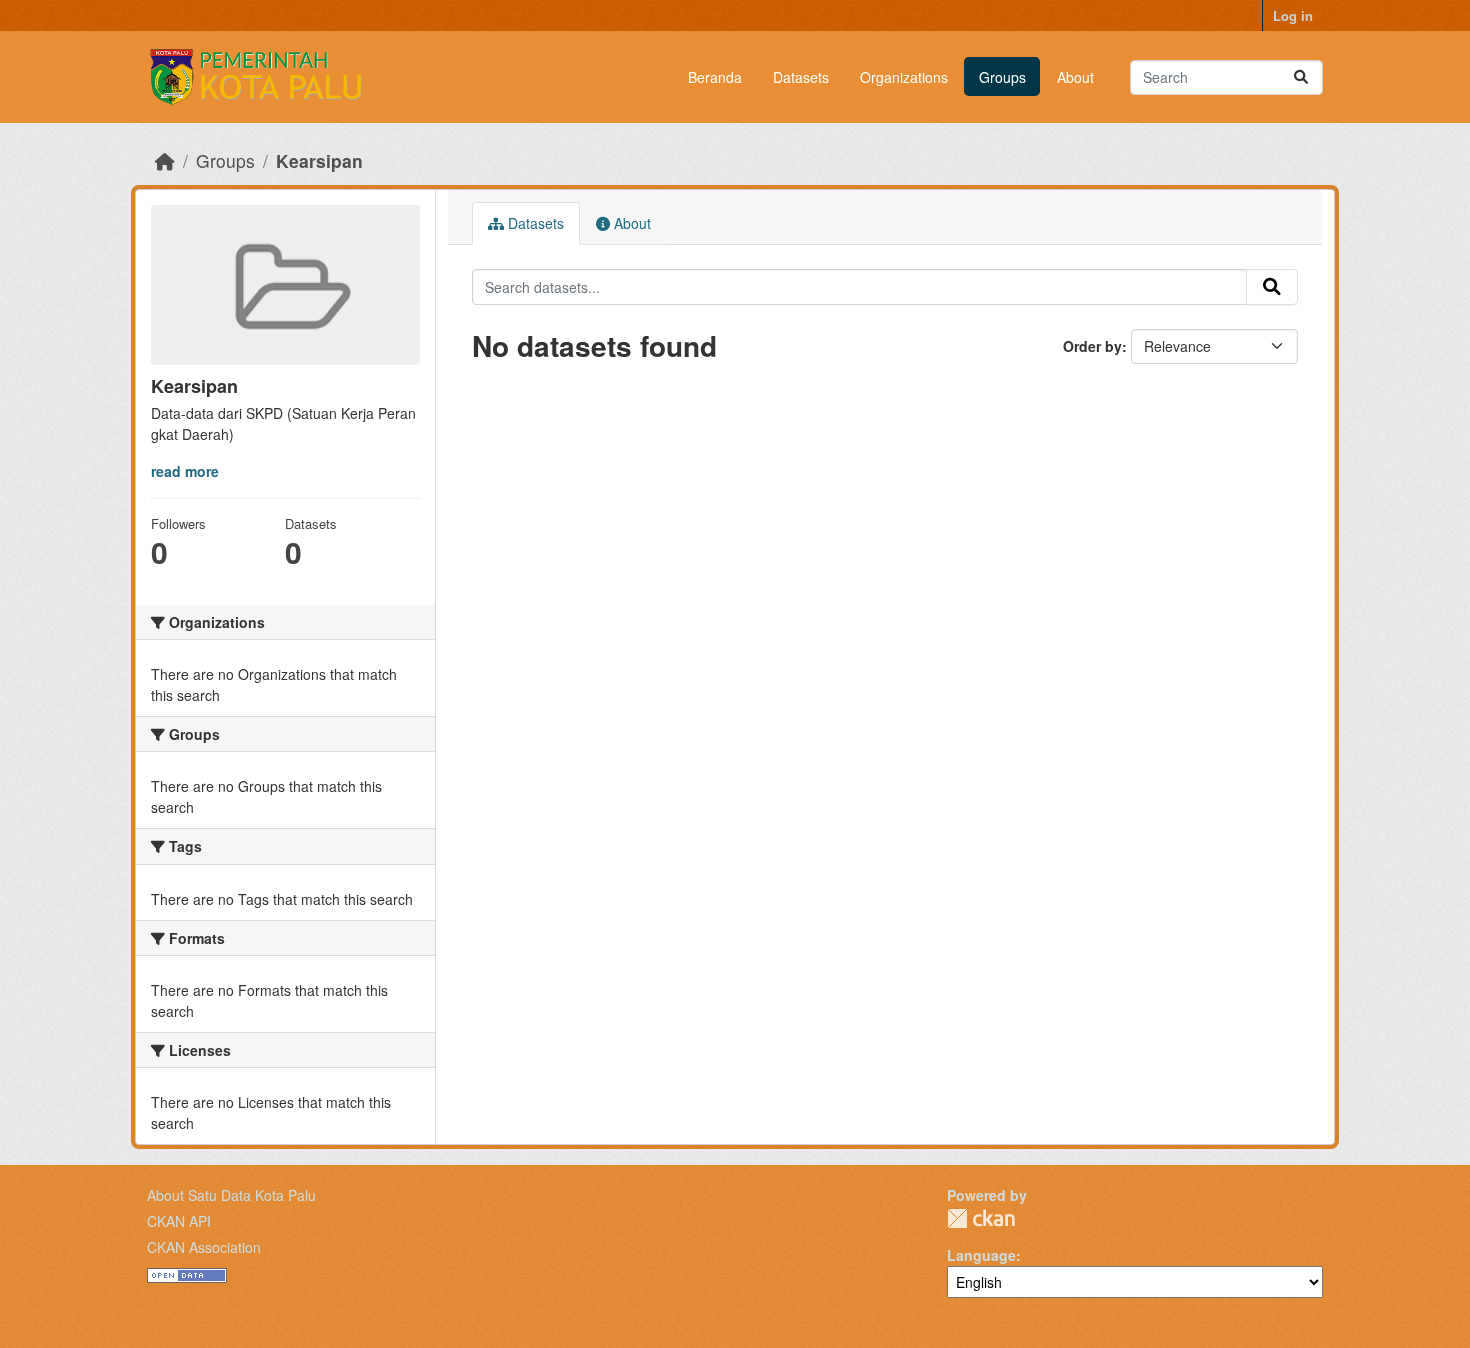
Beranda (715, 77)
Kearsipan (319, 160)
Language (981, 1255)
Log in (1293, 15)
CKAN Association (204, 1247)
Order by (1092, 346)
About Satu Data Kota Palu (231, 1195)
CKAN (981, 1218)
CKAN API (179, 1221)
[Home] (165, 160)
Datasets (801, 77)
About (1075, 77)
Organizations (904, 77)
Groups (1002, 77)
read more (185, 471)
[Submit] (1301, 77)
